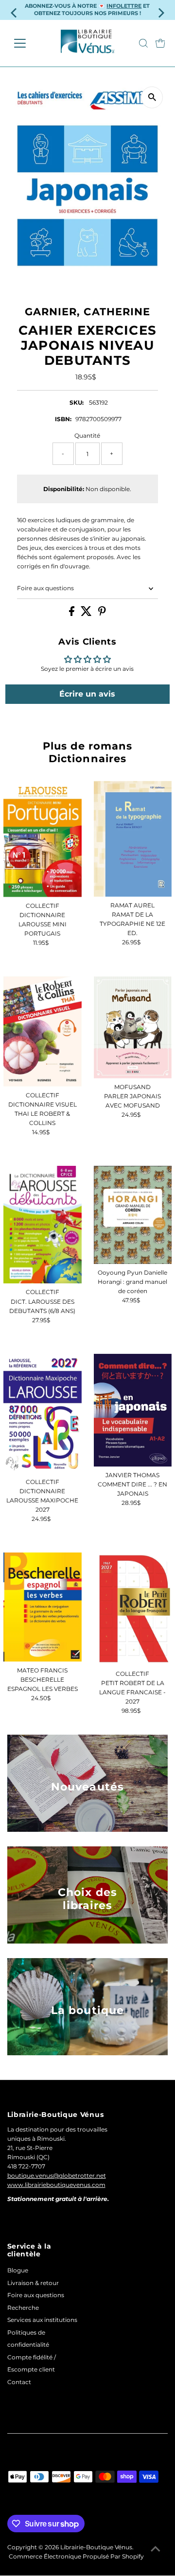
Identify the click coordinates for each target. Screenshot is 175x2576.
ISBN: (63, 419)
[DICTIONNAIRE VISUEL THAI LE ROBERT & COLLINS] (42, 1032)
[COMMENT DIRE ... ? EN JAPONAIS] (133, 1410)
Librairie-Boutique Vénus (96, 2547)
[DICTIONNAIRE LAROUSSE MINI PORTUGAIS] (42, 839)
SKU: (77, 402)
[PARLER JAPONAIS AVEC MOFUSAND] (133, 1027)
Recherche (23, 2308)
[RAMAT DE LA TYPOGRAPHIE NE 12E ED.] (133, 838)
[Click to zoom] (152, 97)
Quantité (87, 435)
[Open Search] (143, 43)
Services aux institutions (42, 2320)
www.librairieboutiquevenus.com (56, 2185)
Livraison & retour (33, 2283)
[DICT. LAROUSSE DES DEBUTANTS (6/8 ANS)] (42, 1225)
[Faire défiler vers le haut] (156, 2549)
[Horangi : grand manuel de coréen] (133, 1215)
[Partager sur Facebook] (72, 614)
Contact (19, 2382)
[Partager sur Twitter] (87, 614)
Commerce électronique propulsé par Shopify (76, 2556)
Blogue (18, 2270)
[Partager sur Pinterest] (102, 614)
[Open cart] (160, 43)
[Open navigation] (26, 43)
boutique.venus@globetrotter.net (57, 2175)
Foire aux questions (45, 588)
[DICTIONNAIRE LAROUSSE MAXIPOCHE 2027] (42, 1414)
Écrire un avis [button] (87, 694)
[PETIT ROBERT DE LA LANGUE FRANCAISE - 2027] (133, 1609)
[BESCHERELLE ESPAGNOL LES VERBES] (42, 1607)
